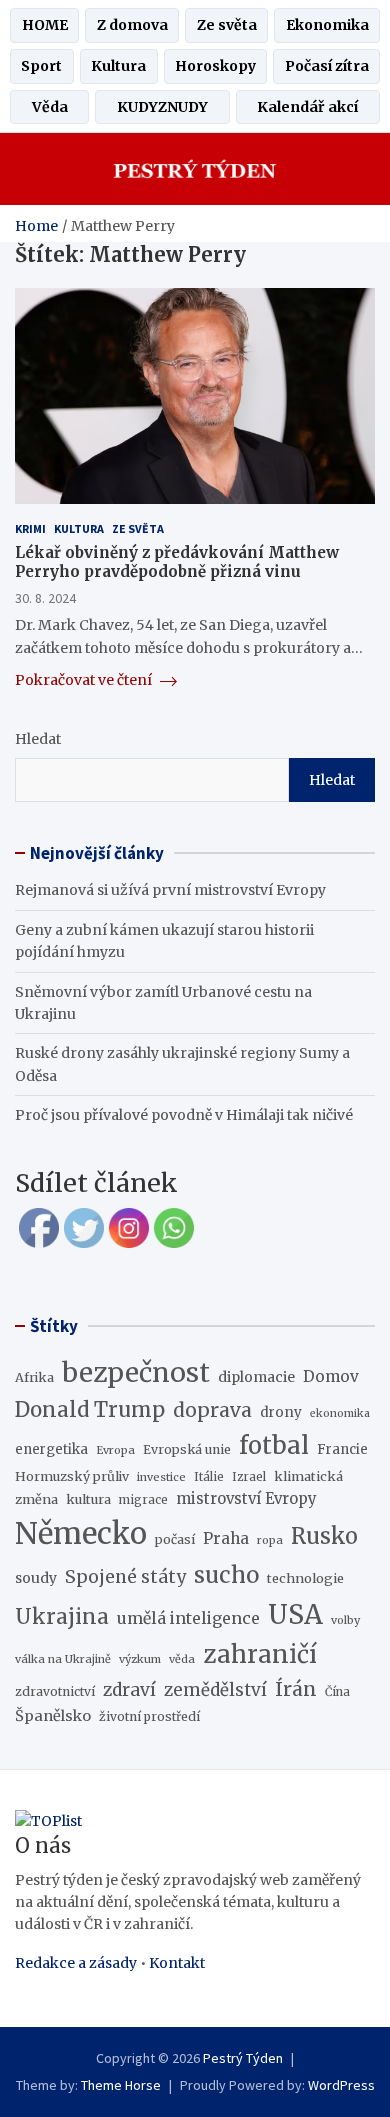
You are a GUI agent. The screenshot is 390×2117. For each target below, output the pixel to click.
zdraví (129, 1690)
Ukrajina (62, 1617)
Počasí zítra (327, 66)
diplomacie (256, 1377)
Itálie (209, 1477)
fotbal (274, 1445)
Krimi (30, 528)
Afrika (34, 1377)
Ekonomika (327, 25)
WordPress (341, 2085)
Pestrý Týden (243, 2058)
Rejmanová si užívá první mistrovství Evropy (170, 890)
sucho (226, 1575)
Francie (342, 1449)
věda (182, 1659)
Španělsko (53, 1716)
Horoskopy (215, 66)
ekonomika (340, 1413)
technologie (305, 1578)
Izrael (249, 1477)
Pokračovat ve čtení (85, 680)
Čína (337, 1692)
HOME (45, 25)
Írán (296, 1689)
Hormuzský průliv (72, 1476)
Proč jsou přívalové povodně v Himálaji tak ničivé (184, 1115)
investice (161, 1477)
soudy (36, 1578)
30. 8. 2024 (45, 598)
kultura (88, 1499)
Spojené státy (125, 1577)
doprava (212, 1410)
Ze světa (227, 25)
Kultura (118, 66)
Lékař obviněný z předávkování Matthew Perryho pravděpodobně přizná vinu (177, 562)
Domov (331, 1376)
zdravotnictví (55, 1691)
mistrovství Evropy (246, 1498)
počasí (175, 1539)
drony (281, 1412)
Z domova (132, 25)
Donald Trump (90, 1410)
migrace (143, 1500)
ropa (270, 1540)
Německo (81, 1533)
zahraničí (260, 1654)
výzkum (140, 1659)
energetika (51, 1449)
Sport (41, 66)
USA (295, 1614)
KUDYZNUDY (162, 107)
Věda (50, 107)
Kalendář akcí (307, 107)
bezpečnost (136, 1372)
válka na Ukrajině (63, 1659)
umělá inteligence (188, 1618)
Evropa (115, 1450)
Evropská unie (187, 1449)
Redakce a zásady (76, 1963)
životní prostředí (149, 1716)
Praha (226, 1538)
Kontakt (177, 1963)
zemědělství (215, 1690)
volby (345, 1620)
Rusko (324, 1536)
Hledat (38, 739)
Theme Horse (121, 2085)
